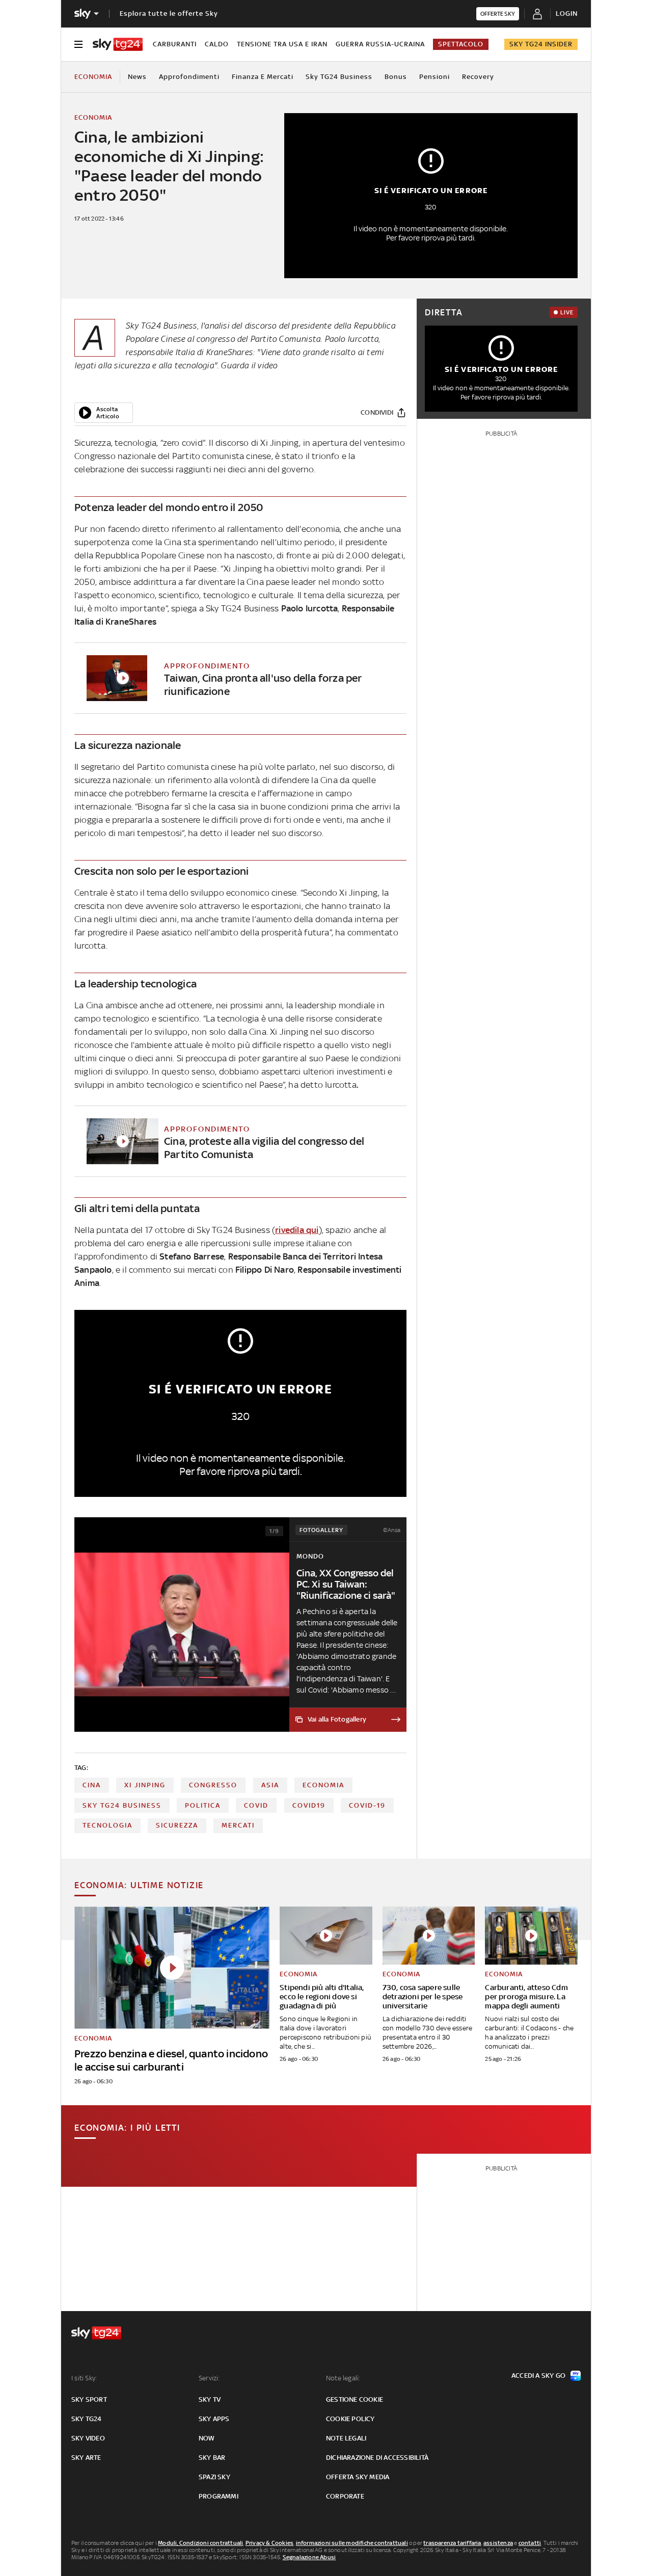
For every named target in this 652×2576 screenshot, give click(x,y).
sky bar (212, 2458)
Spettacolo (461, 44)
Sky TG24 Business (339, 77)
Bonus (396, 77)
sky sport (89, 2399)
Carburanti (175, 44)
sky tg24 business (122, 1805)
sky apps (214, 2419)
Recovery (478, 77)
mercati (238, 1825)
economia (323, 1785)
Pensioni (434, 77)
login (567, 14)
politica (203, 1805)
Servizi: (209, 2378)
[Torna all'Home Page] (118, 44)
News (137, 77)
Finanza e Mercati (263, 77)
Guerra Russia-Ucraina (380, 44)
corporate (345, 2496)
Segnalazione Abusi (309, 2557)
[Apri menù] (78, 44)
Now (207, 2438)
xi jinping (145, 1785)
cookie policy (350, 2419)
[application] (104, 413)
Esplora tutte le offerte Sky (169, 14)
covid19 (309, 1805)
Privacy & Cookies (269, 2543)
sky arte (86, 2458)
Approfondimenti (189, 77)
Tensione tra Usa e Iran (282, 44)
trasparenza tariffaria (452, 2543)
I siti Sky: (84, 2378)
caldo (217, 44)
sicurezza (177, 1825)
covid (256, 1805)
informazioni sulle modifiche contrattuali (352, 2543)
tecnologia (107, 1825)
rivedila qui (297, 1230)
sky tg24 (87, 2419)
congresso (213, 1785)
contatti (530, 2543)
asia (270, 1785)
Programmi (219, 2496)
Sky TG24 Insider (541, 44)
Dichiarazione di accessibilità (377, 2458)
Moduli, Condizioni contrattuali (200, 2543)
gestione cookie (355, 2399)
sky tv (210, 2399)
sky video (88, 2438)
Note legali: (343, 2378)
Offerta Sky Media (358, 2477)
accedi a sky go (538, 2376)
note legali (346, 2438)
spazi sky (214, 2477)
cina (92, 1785)
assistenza (498, 2543)
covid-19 (367, 1805)
